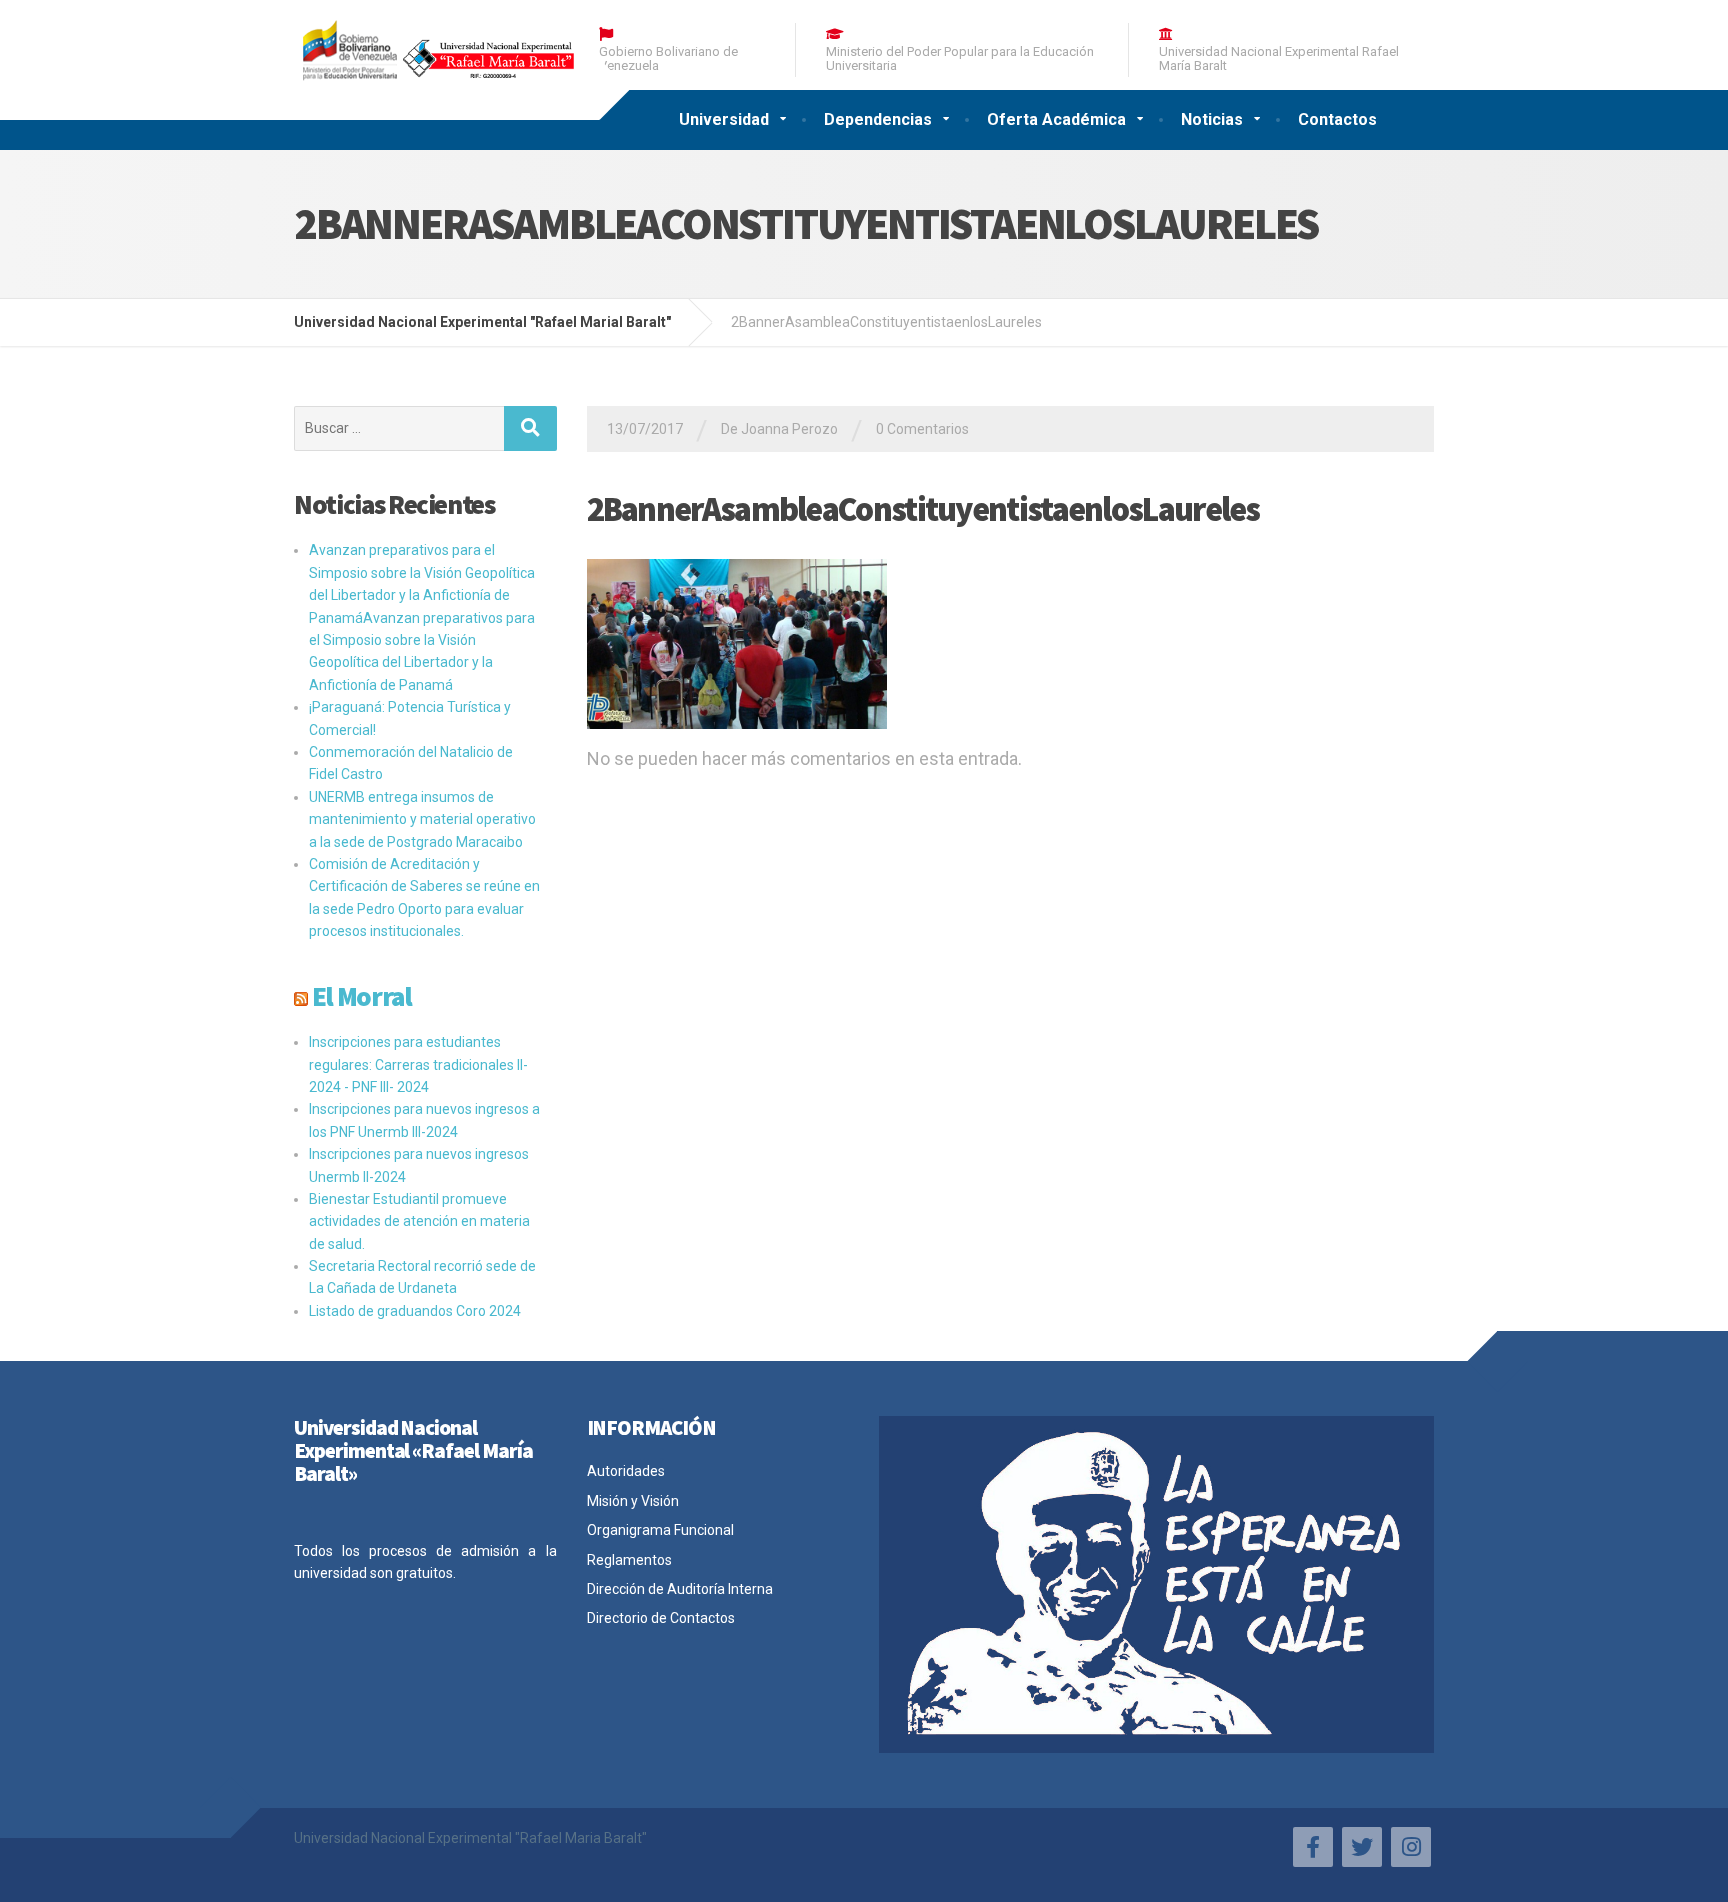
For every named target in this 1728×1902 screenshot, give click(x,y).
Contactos (1337, 119)
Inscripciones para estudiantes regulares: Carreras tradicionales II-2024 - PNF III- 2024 (418, 1064)
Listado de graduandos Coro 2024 (415, 1311)
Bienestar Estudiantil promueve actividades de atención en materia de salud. (419, 1221)
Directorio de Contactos (661, 1618)
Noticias (1212, 119)
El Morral (362, 996)
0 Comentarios (922, 429)
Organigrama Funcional (660, 1530)
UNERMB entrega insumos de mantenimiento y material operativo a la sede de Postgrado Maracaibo (422, 819)
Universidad (724, 119)
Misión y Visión (633, 1501)
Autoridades (626, 1471)
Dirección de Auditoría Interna (680, 1589)
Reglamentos (629, 1560)
